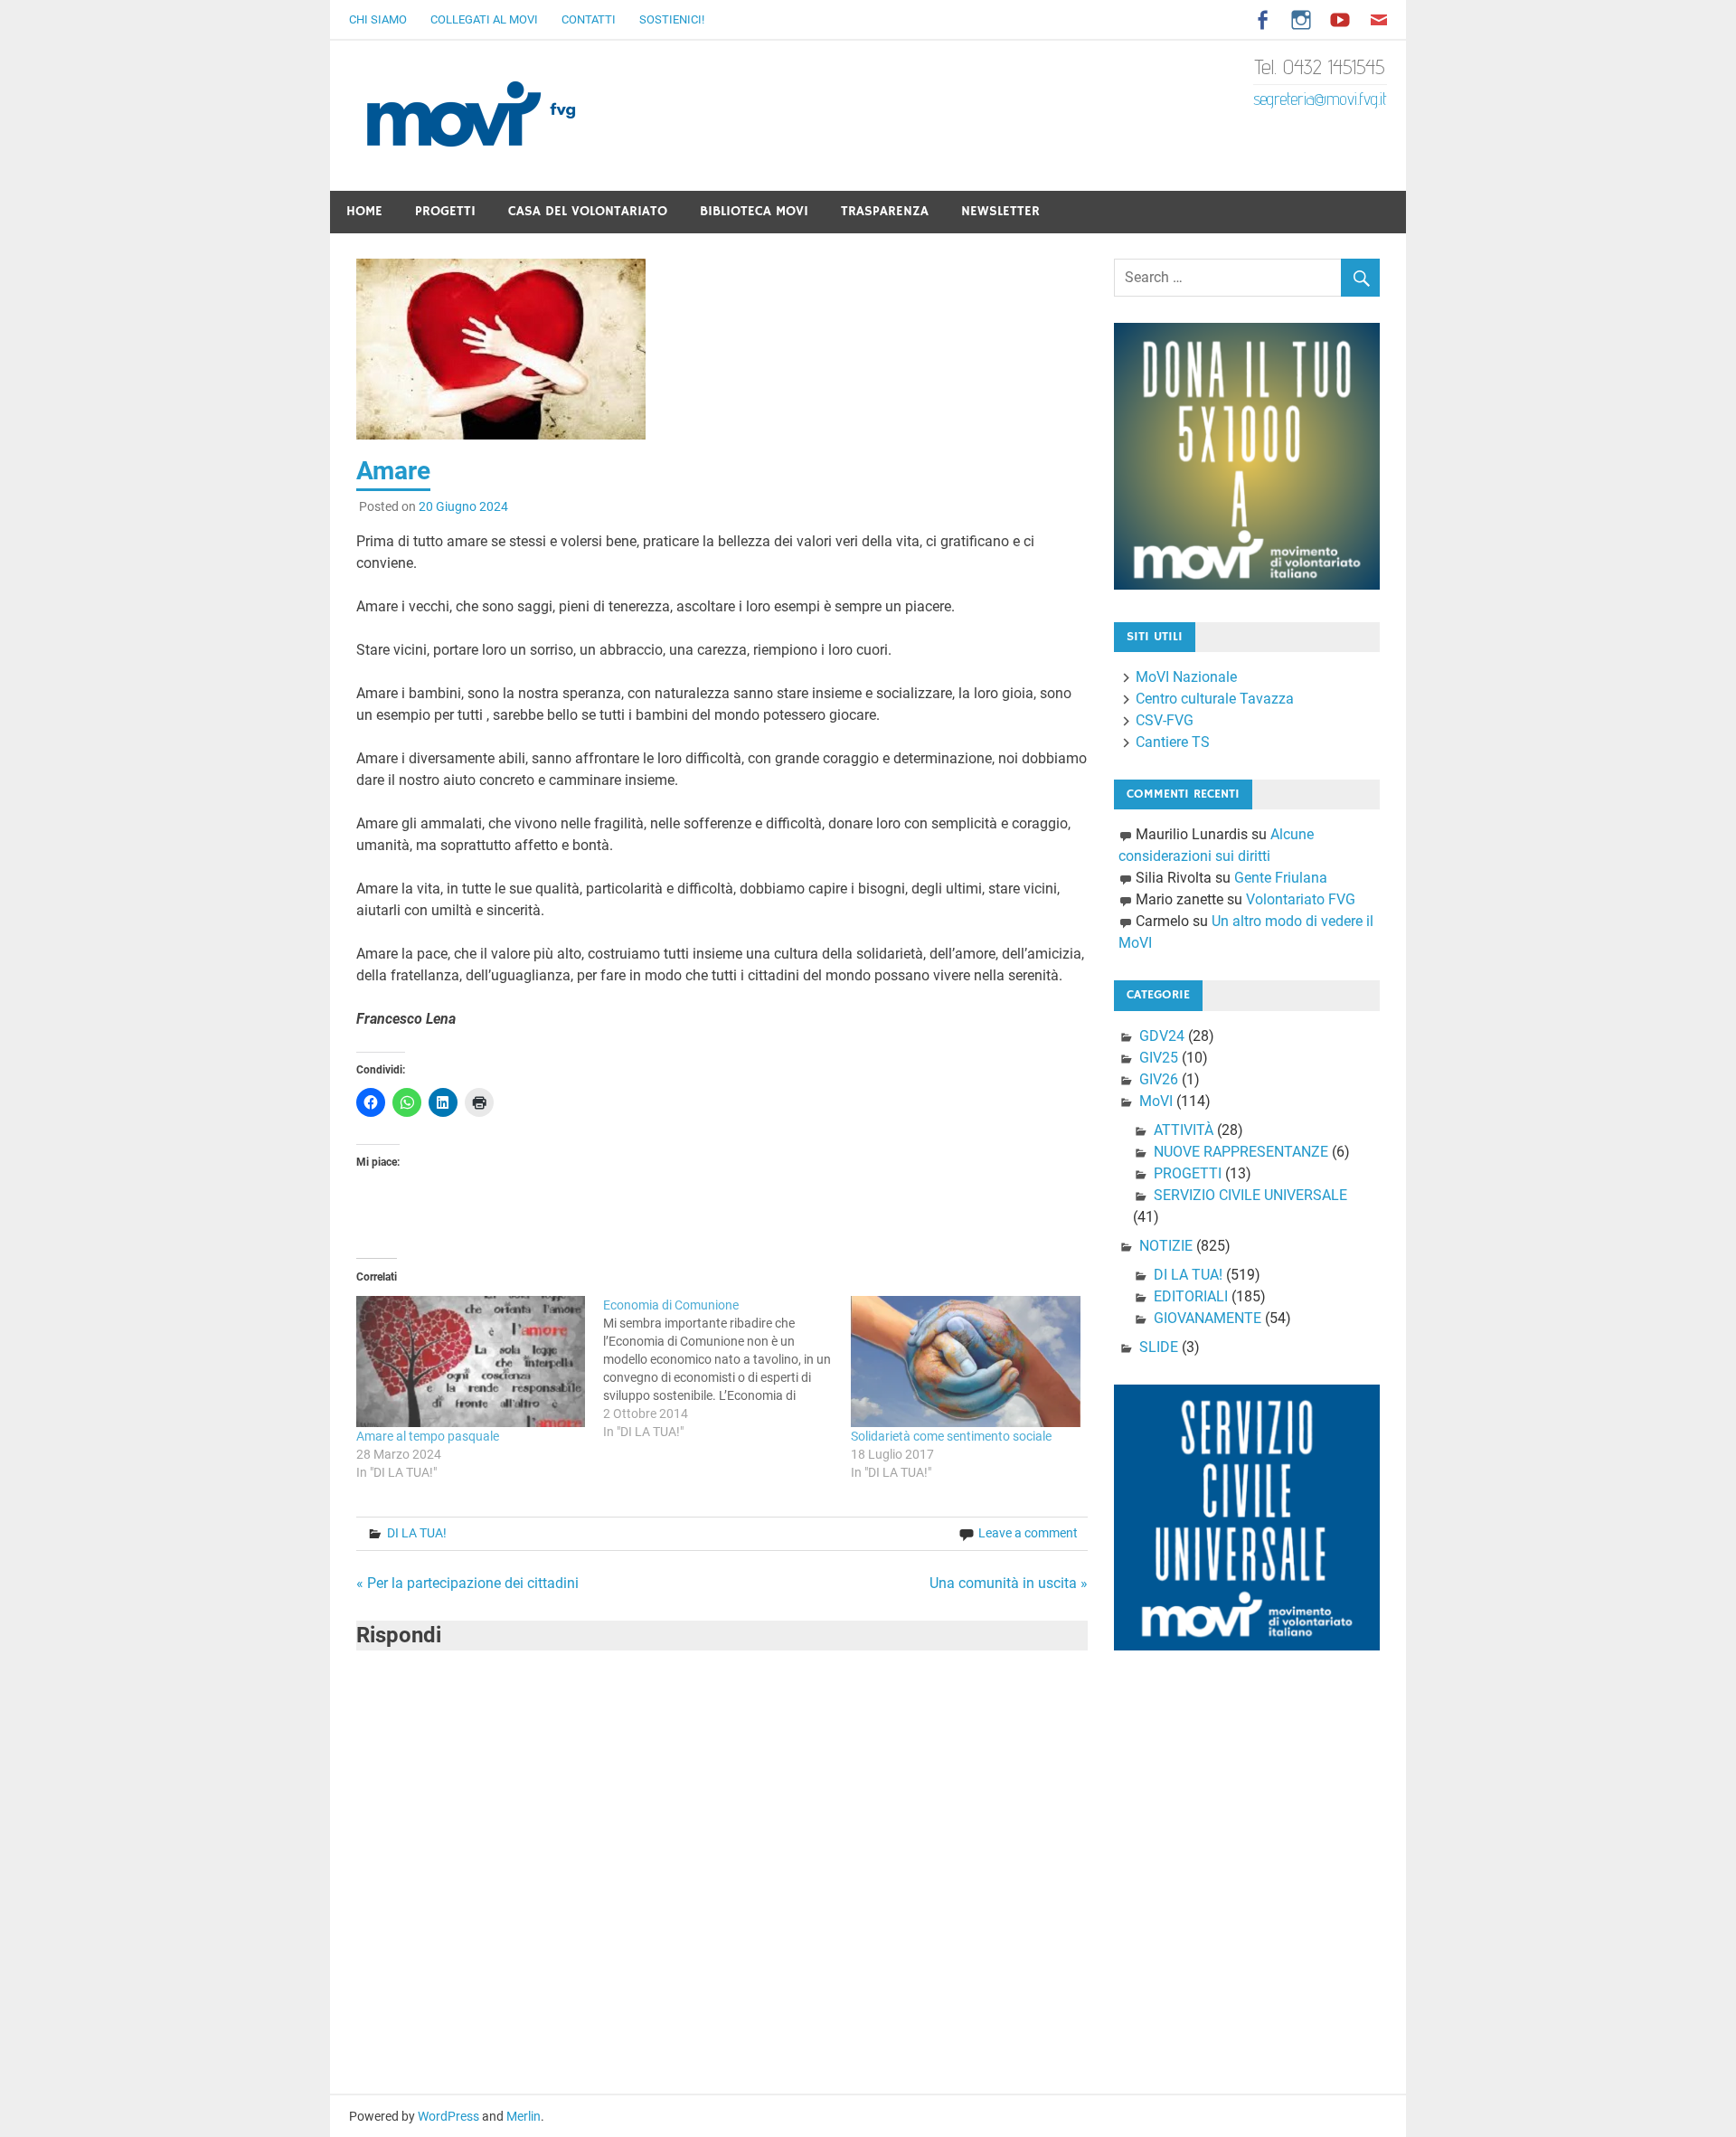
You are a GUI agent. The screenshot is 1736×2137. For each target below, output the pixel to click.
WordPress (448, 2116)
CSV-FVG (1165, 720)
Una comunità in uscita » (1009, 1583)
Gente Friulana (1281, 878)
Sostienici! (672, 19)
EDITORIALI (1191, 1296)
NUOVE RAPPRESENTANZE (1241, 1152)
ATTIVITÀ (1184, 1130)
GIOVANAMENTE (1208, 1318)
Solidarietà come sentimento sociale (951, 1436)
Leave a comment (1028, 1533)
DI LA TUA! (417, 1533)
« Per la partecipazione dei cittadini (467, 1583)
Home (364, 211)
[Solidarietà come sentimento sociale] (966, 1362)
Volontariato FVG (1301, 899)
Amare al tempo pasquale (428, 1436)
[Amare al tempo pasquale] (471, 1362)
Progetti (445, 211)
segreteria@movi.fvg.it (1320, 99)
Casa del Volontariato (588, 211)
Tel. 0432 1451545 (1320, 66)
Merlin (524, 2116)
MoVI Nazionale (1186, 677)
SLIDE (1159, 1347)
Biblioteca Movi (754, 211)
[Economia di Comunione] (727, 1368)
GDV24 (1162, 1036)
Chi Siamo (378, 19)
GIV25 (1159, 1058)
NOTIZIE (1166, 1246)
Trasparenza (885, 211)
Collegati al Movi (484, 19)
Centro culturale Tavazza (1215, 699)
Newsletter (1000, 211)
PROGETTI (1188, 1173)
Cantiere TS (1173, 742)
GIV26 (1159, 1079)
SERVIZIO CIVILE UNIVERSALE (1250, 1195)
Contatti (589, 19)
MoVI (1156, 1101)
